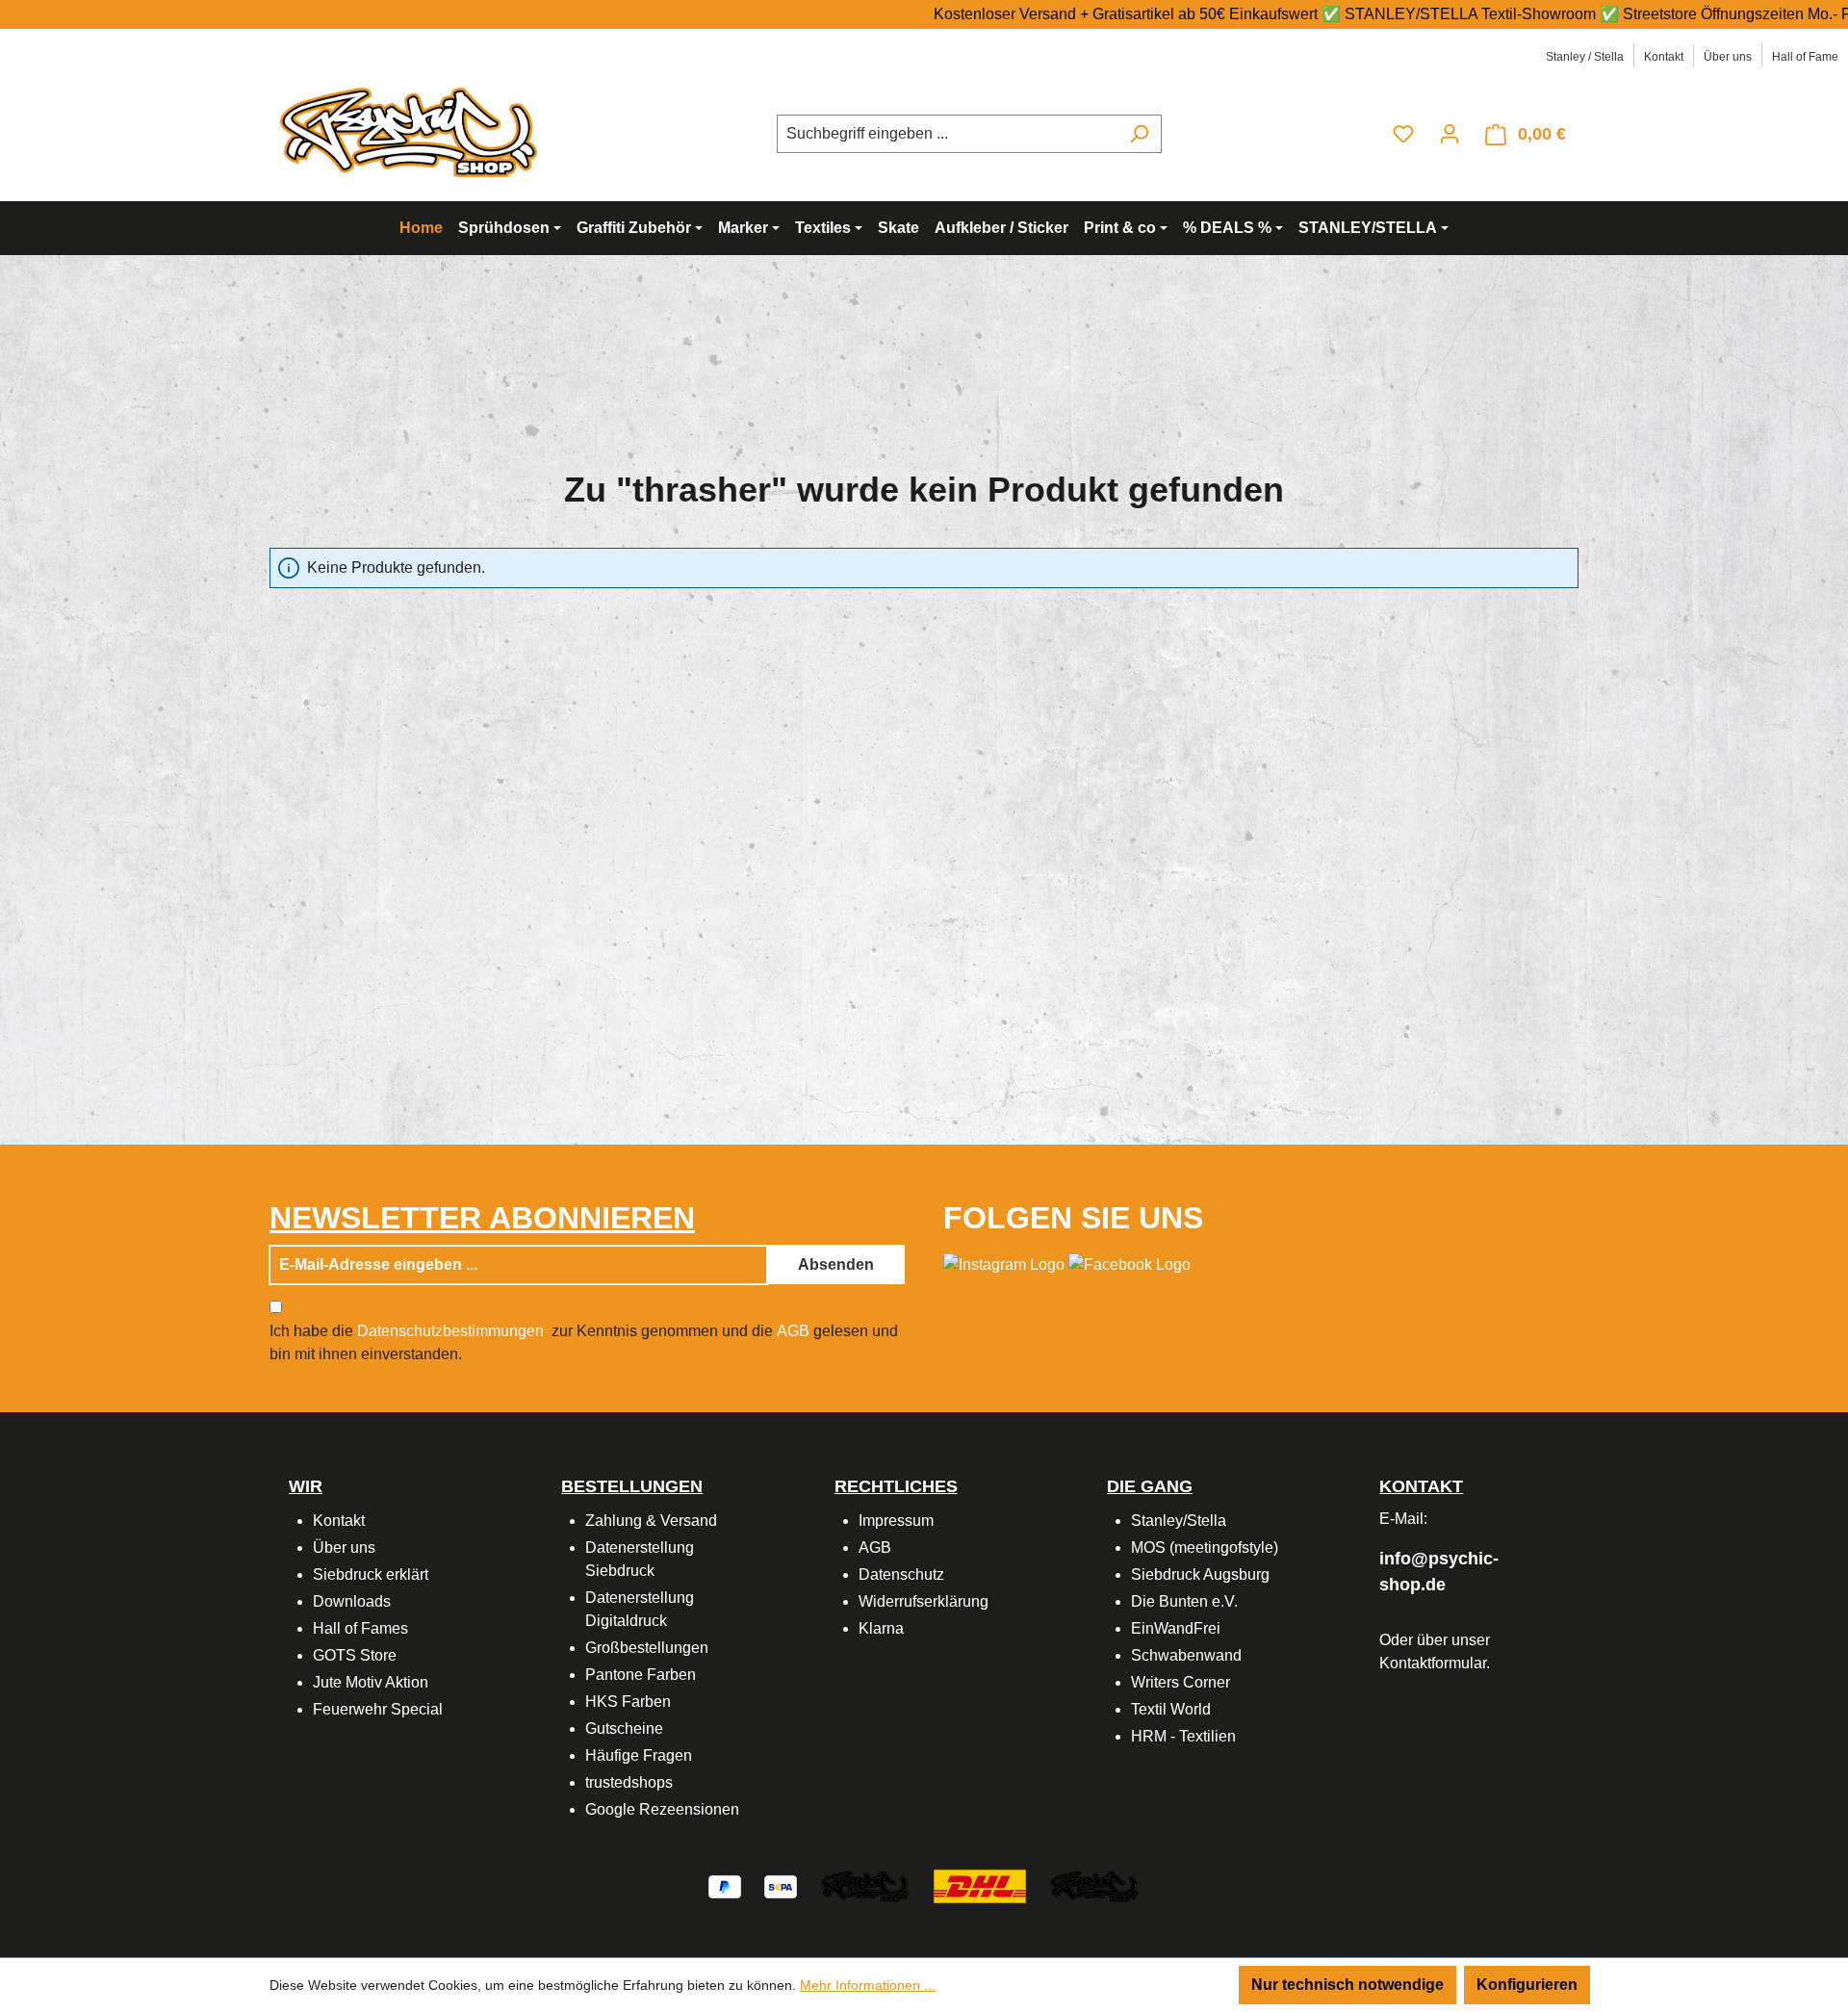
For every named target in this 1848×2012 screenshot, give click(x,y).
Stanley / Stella (1585, 57)
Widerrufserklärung (924, 1601)
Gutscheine (624, 1728)
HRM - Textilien (1183, 1736)
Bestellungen (632, 1486)
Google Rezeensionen (662, 1809)
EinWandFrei (1176, 1628)
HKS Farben (628, 1702)
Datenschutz (901, 1574)
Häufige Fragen (639, 1755)
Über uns (1728, 57)
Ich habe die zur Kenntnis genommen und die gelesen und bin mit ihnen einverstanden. (584, 1342)
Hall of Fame (1805, 57)
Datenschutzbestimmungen (450, 1331)
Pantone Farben (641, 1675)
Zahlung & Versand (651, 1521)
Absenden (836, 1264)
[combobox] (947, 134)
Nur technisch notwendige (1347, 1985)
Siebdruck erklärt (371, 1574)
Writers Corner (1181, 1682)
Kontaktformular (1433, 1663)
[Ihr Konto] (1450, 134)
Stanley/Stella (1179, 1521)
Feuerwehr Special (378, 1709)
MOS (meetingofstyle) (1205, 1548)
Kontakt (1664, 57)
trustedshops (629, 1782)
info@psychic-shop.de (1439, 1572)
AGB (793, 1331)
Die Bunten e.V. (1184, 1601)
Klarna (881, 1628)
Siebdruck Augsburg (1200, 1574)
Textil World (1171, 1709)
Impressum (896, 1521)
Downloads (352, 1601)
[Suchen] (1139, 134)
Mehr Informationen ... (868, 1985)
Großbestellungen (647, 1648)
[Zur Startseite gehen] (414, 130)
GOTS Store (355, 1655)
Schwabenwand (1186, 1655)
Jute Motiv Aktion (371, 1682)
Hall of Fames (360, 1628)
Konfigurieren (1527, 1985)
